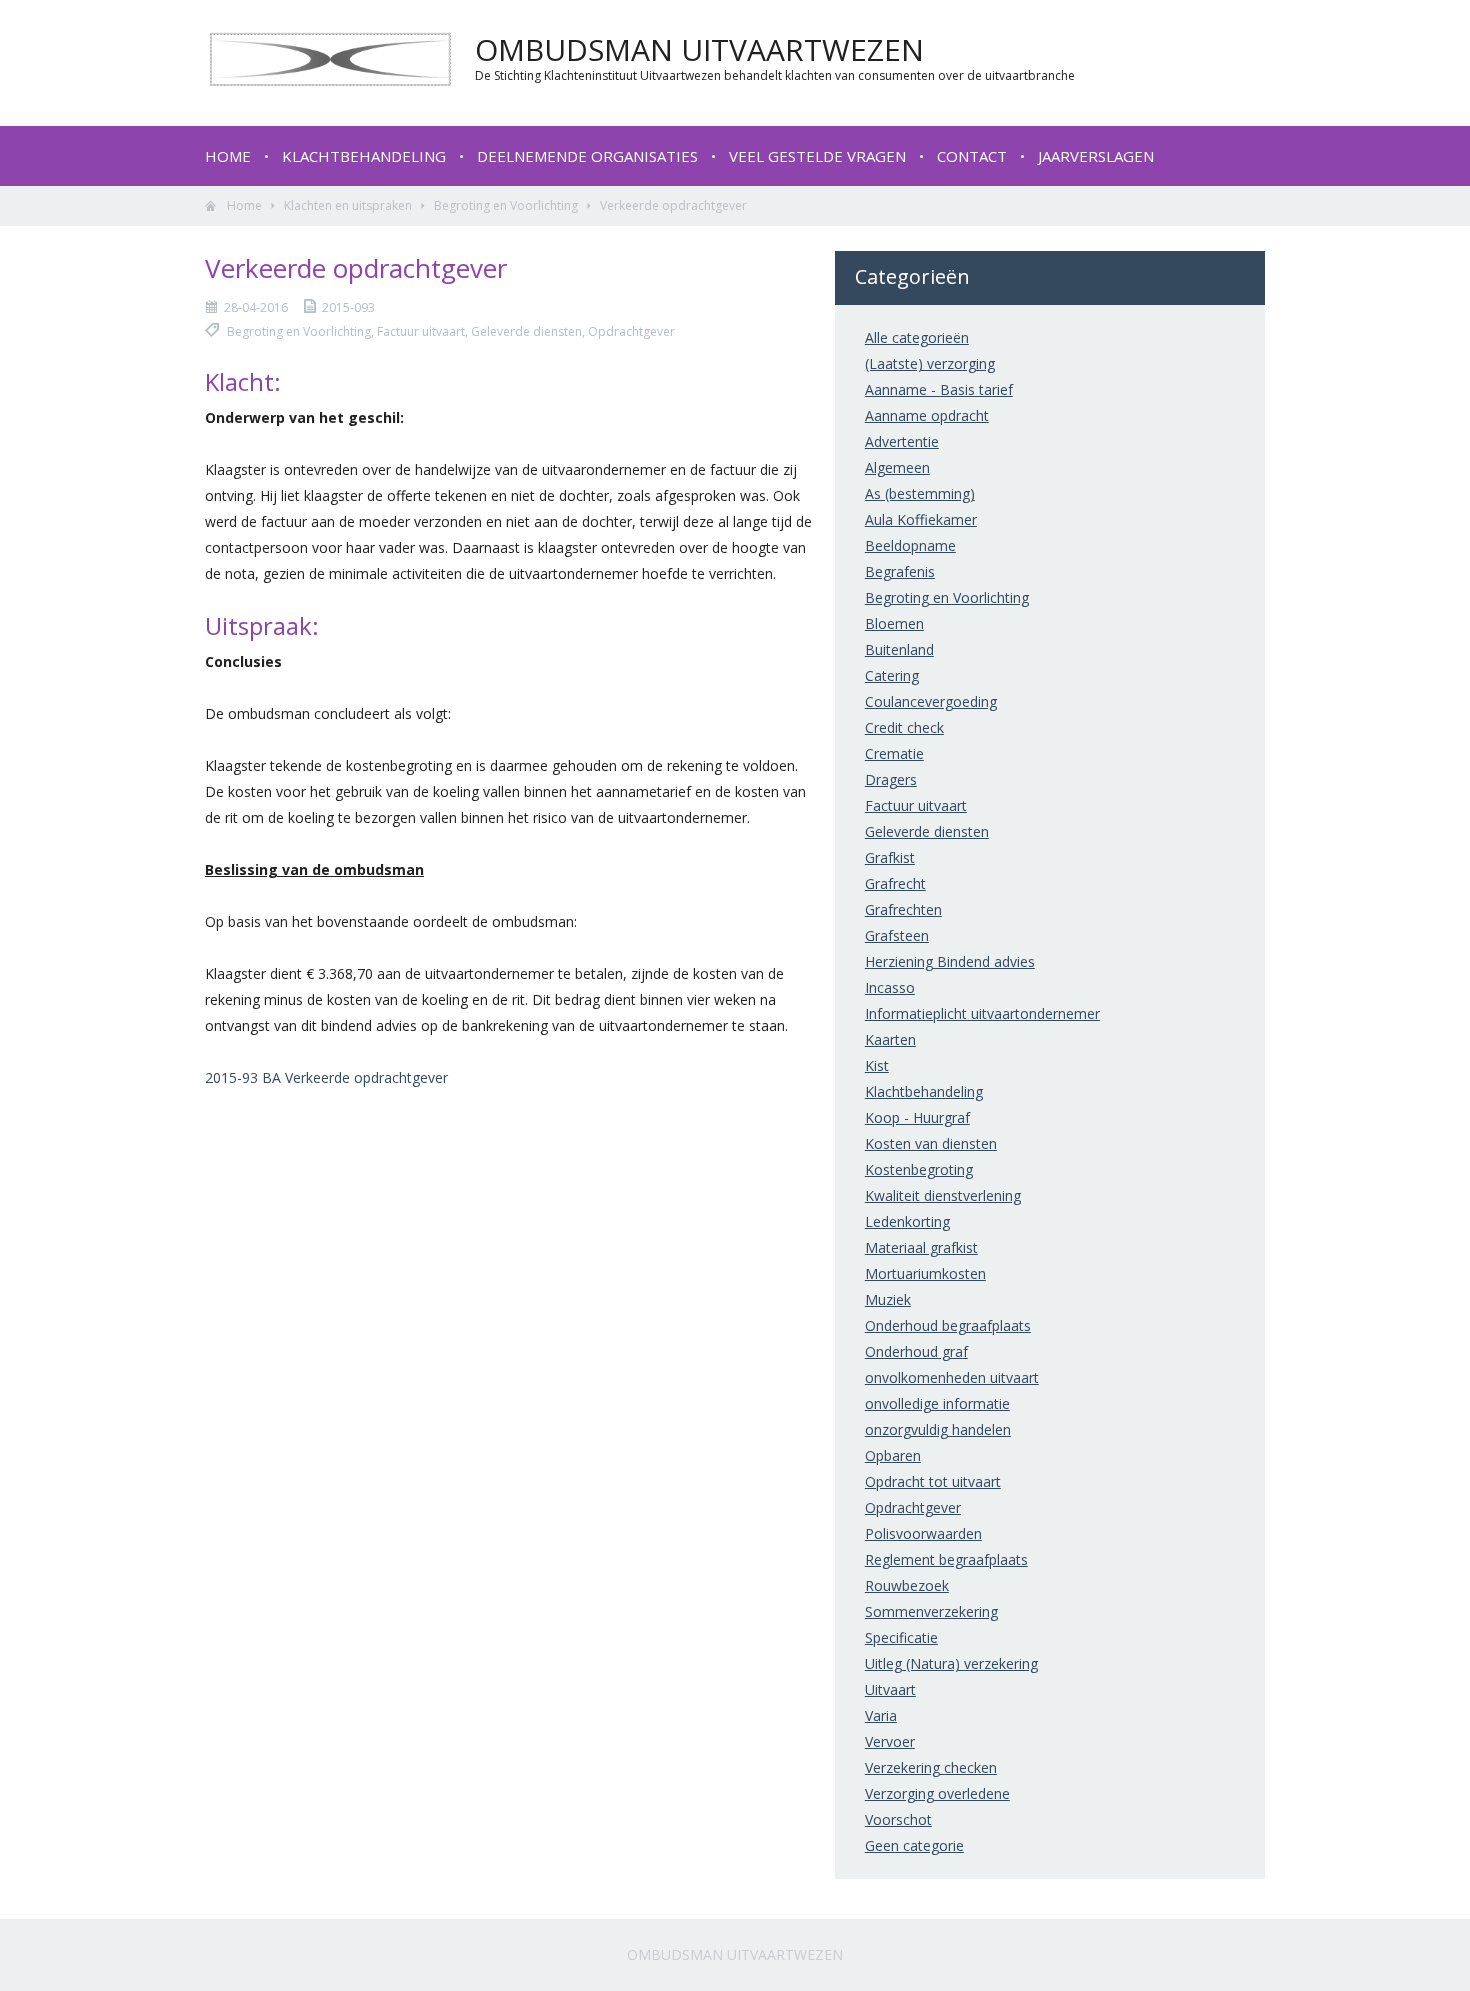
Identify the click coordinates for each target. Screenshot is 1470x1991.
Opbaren (893, 1455)
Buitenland (899, 649)
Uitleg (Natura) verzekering (951, 1663)
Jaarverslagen (1096, 156)
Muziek (888, 1299)
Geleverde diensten (927, 831)
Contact (972, 156)
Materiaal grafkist (921, 1247)
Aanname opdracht (927, 415)
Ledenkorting (907, 1221)
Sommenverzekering (931, 1611)
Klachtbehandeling (364, 156)
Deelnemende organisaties (587, 156)
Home (228, 156)
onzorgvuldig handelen (938, 1429)
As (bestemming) (920, 493)
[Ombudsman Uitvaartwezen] (330, 81)
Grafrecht (895, 883)
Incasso (890, 987)
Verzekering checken (931, 1767)
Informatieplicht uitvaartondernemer (982, 1013)
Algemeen (897, 467)
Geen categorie (914, 1845)
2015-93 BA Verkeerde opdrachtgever (326, 1077)
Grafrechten (903, 909)
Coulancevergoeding (931, 701)
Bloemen (894, 623)
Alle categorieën (917, 337)
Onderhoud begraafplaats (948, 1325)
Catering (892, 675)
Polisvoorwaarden (923, 1533)
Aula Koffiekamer (921, 519)
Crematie (894, 753)
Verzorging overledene (937, 1793)
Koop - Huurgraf (917, 1117)
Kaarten (890, 1039)
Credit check (904, 727)
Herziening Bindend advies (950, 961)
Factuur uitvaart (916, 805)
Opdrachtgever (913, 1507)
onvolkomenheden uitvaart (952, 1377)
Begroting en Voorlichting (506, 205)
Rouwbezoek (907, 1585)
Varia (881, 1715)
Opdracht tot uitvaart (933, 1481)
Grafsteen (897, 935)
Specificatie (901, 1637)
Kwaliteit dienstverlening (943, 1195)
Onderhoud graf (916, 1351)
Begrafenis (900, 571)
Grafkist (890, 857)
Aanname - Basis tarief (939, 389)
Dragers (891, 779)
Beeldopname (910, 545)
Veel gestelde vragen (817, 156)
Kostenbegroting (919, 1169)
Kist (877, 1065)
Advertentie (902, 441)
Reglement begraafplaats (946, 1559)
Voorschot (898, 1819)
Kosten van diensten (931, 1143)
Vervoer (890, 1741)
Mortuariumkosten (925, 1273)
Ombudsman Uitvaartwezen (735, 1954)
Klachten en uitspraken (348, 205)
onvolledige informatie (937, 1403)
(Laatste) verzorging (930, 363)
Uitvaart (890, 1689)
